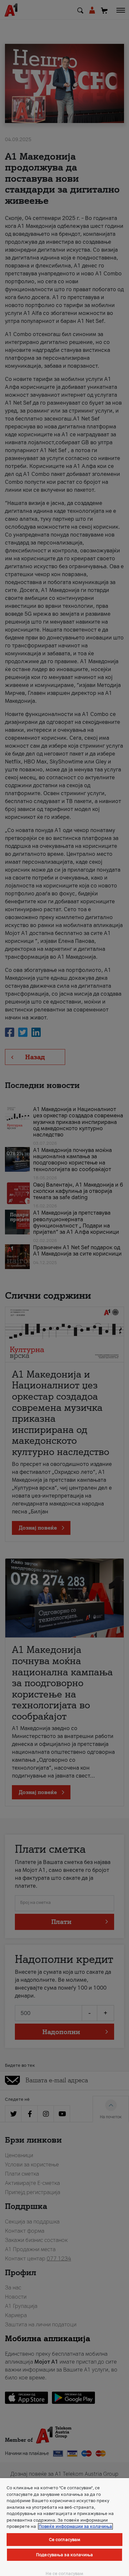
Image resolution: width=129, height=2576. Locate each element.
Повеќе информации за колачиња (75, 2526)
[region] (64, 2527)
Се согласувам (65, 2540)
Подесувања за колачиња (64, 2555)
